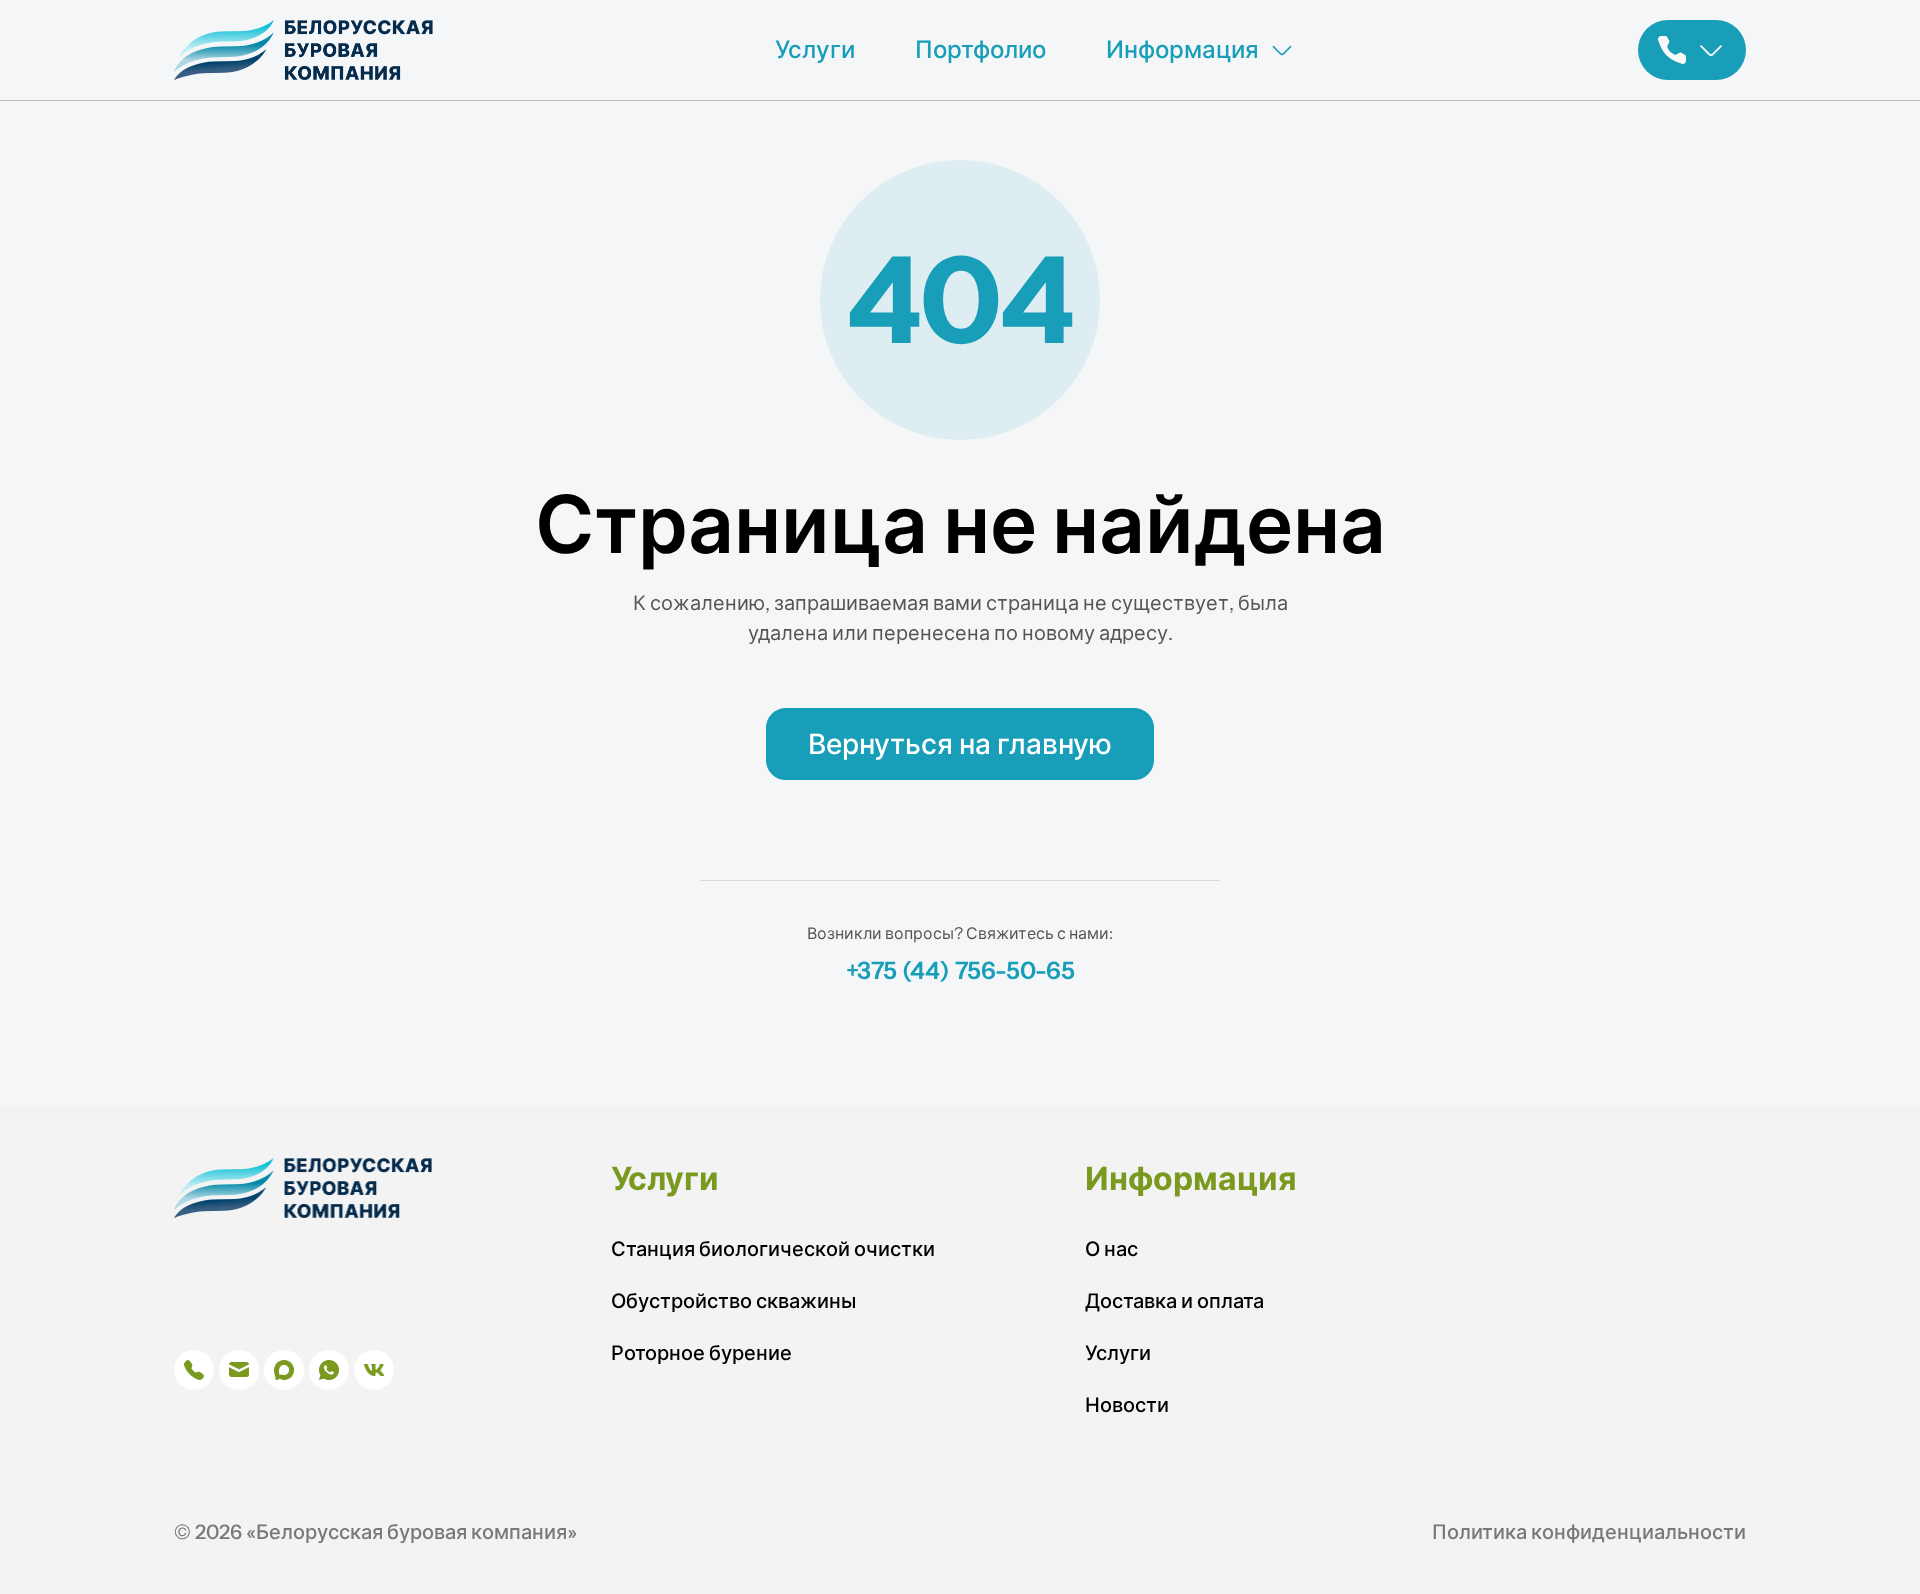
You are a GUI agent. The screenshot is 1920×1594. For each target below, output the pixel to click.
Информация (1182, 49)
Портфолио (980, 49)
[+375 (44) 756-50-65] (1692, 50)
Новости (1127, 1405)
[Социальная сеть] (194, 1370)
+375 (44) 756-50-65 (960, 971)
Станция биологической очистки (773, 1249)
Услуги (815, 49)
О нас (1111, 1249)
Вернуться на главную (960, 744)
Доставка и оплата (1174, 1301)
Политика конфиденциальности (1589, 1532)
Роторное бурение (701, 1353)
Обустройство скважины (733, 1301)
